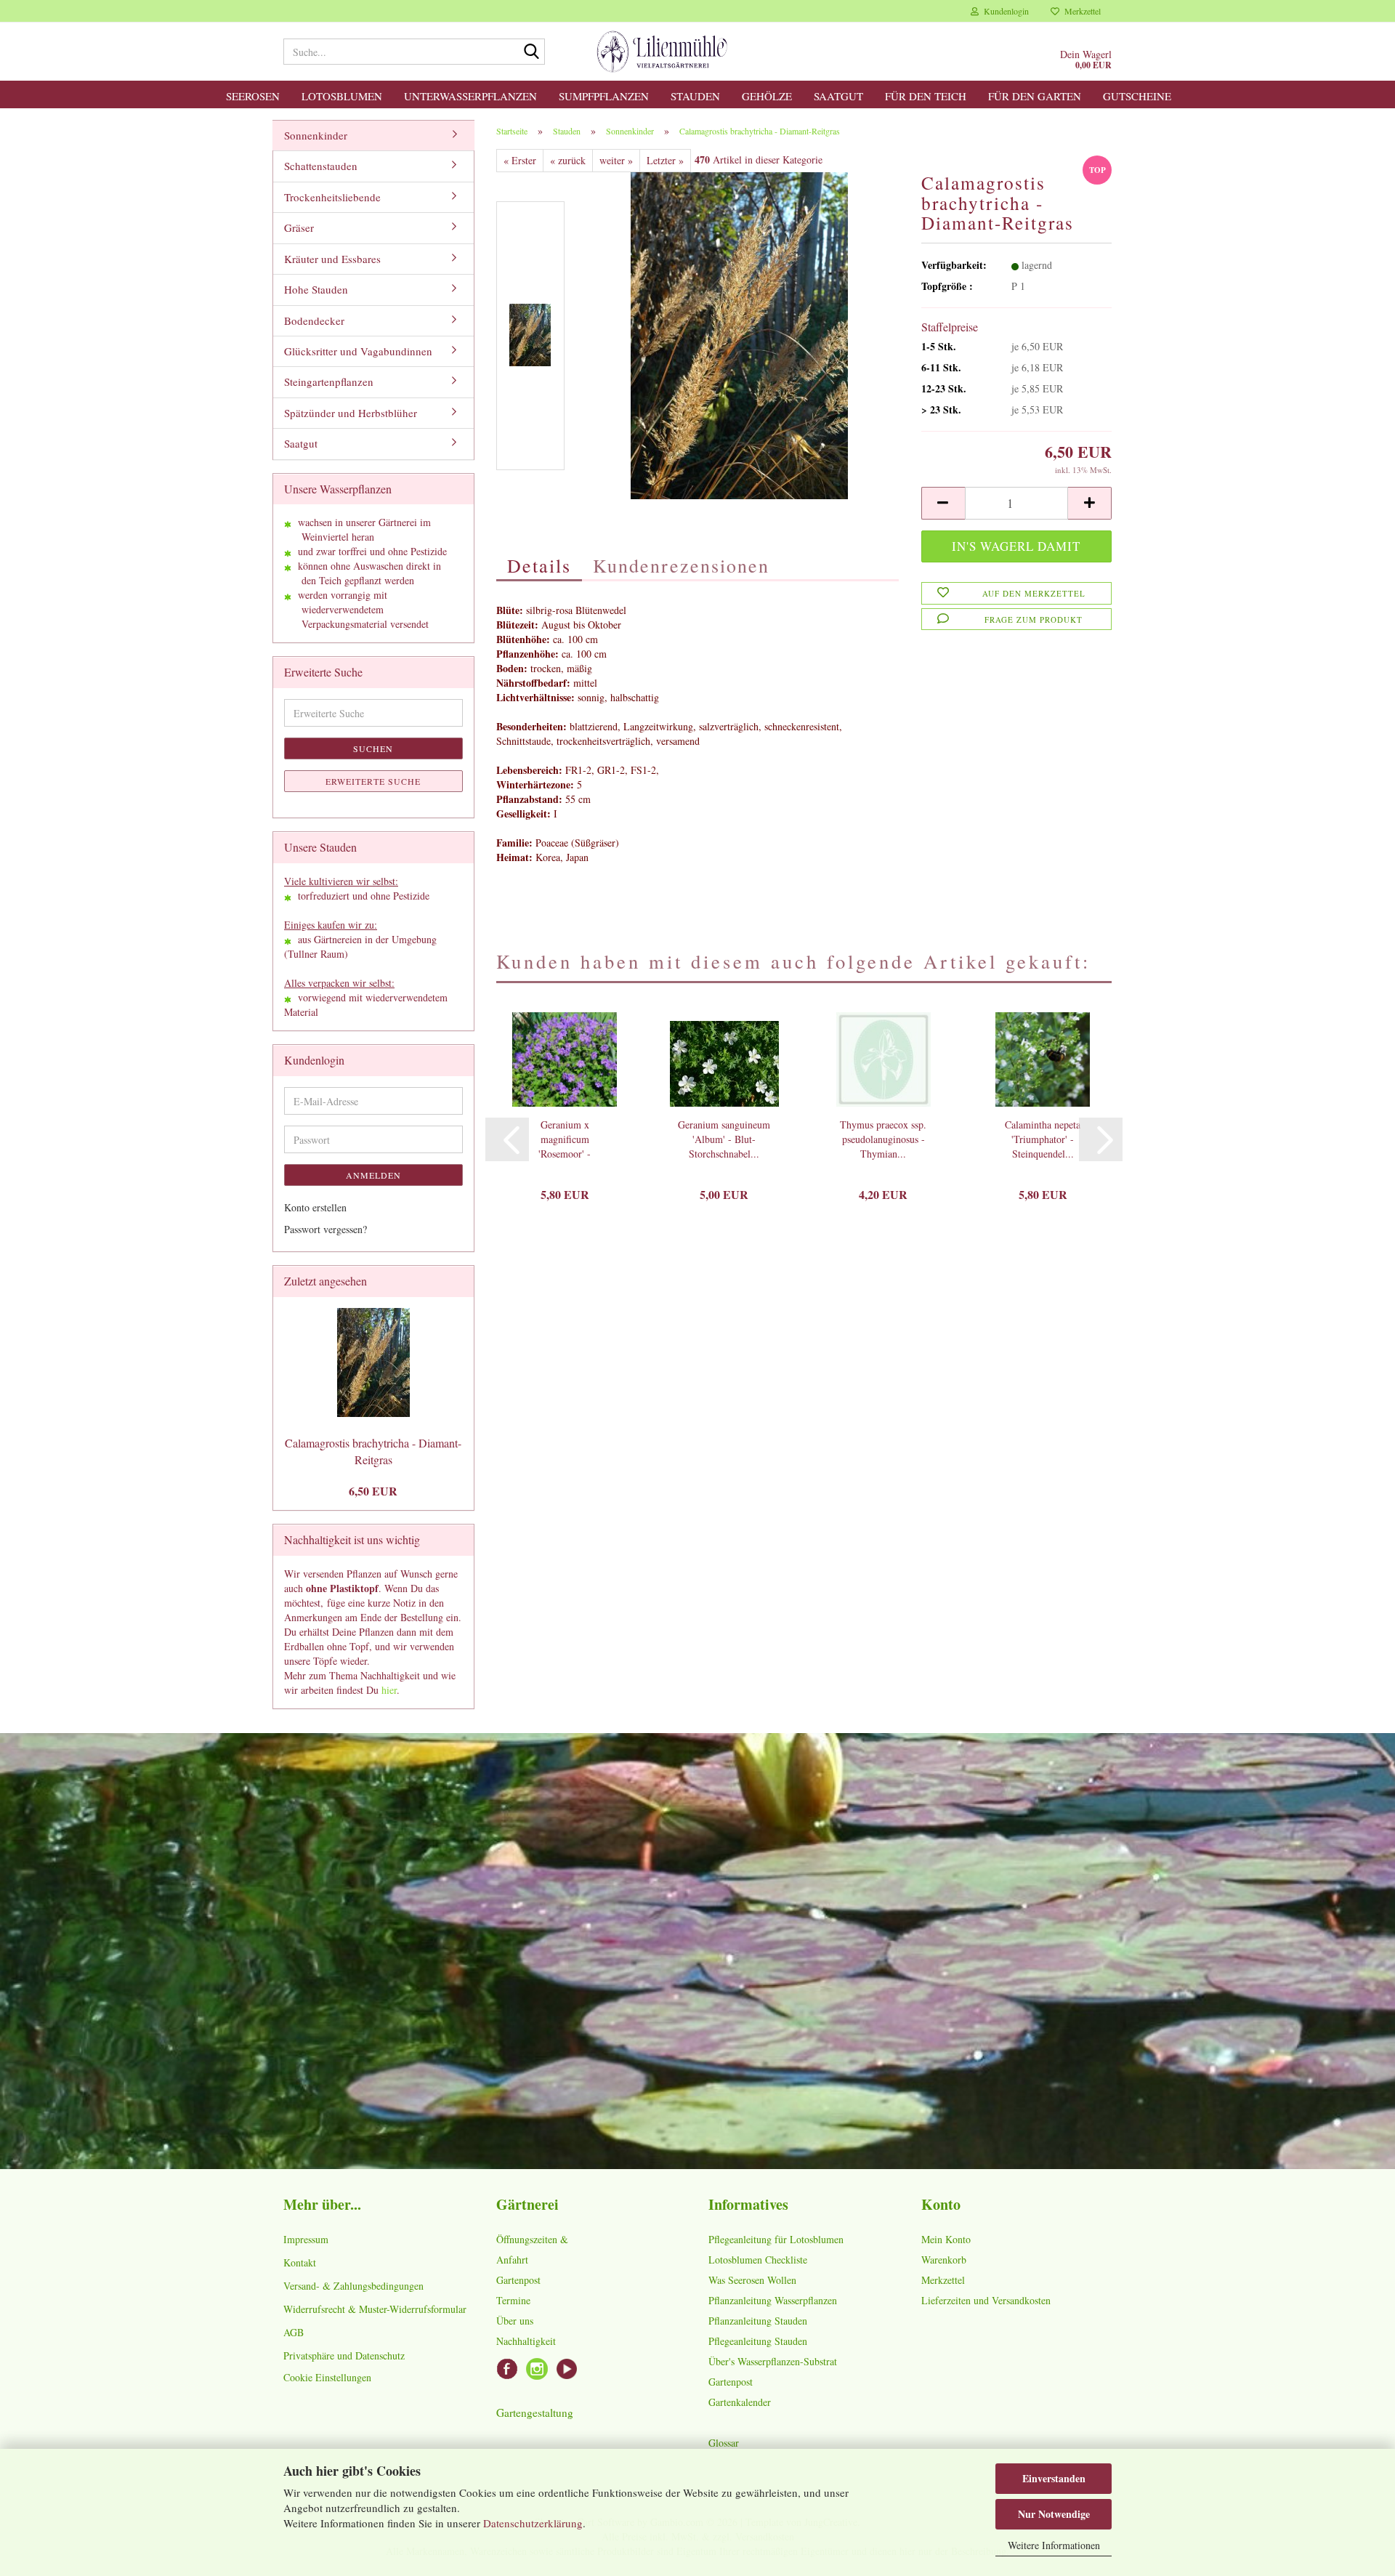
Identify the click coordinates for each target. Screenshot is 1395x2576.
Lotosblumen (342, 96)
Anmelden (373, 1175)
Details (539, 565)
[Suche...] (531, 52)
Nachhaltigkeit (526, 2341)
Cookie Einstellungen (327, 2377)
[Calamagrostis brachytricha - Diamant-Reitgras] (739, 334)
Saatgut (838, 96)
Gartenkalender (740, 2402)
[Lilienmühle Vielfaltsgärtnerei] (662, 52)
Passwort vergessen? (325, 1229)
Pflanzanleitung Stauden (758, 2321)
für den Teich (926, 96)
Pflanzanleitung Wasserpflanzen (773, 2300)
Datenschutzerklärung (533, 2523)
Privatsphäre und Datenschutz (344, 2355)
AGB (294, 2332)
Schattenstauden (321, 166)
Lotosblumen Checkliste (758, 2260)
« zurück (568, 160)
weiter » (616, 160)
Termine (513, 2300)
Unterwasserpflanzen (470, 96)
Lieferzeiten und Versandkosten (986, 2300)
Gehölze (767, 96)
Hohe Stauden (316, 289)
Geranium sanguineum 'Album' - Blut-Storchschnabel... (724, 1139)
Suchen (373, 748)
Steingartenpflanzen (329, 381)
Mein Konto (946, 2239)
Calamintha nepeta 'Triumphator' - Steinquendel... (1043, 1139)
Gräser (299, 227)
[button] (943, 503)
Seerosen (253, 96)
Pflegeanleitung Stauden (758, 2341)
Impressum (306, 2239)
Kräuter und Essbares (332, 259)
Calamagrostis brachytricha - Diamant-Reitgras (373, 1451)
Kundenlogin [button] (1004, 11)
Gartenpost (518, 2280)
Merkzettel (1080, 11)
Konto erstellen (315, 1207)
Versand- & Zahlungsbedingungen (353, 2286)
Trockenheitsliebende (332, 197)
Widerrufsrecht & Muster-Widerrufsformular (375, 2309)
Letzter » (665, 160)
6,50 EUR (373, 1491)
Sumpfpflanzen (604, 96)
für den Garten (1035, 96)
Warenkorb (944, 2260)
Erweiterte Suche (373, 781)
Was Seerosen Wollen (752, 2280)
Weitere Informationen (1054, 2545)
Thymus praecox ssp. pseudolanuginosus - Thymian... (883, 1139)
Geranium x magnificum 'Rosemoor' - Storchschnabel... (565, 1139)
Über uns (515, 2321)
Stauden (695, 96)
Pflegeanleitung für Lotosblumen (776, 2239)
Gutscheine (1137, 96)
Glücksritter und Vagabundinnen (358, 351)
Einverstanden (1054, 2478)
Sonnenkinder (316, 135)
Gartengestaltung (535, 2413)
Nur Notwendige (1054, 2514)
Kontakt (300, 2262)
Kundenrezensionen (681, 565)
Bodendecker (314, 320)
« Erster (520, 160)
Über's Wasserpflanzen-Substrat (773, 2361)
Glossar (724, 2443)
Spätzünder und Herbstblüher (351, 413)
